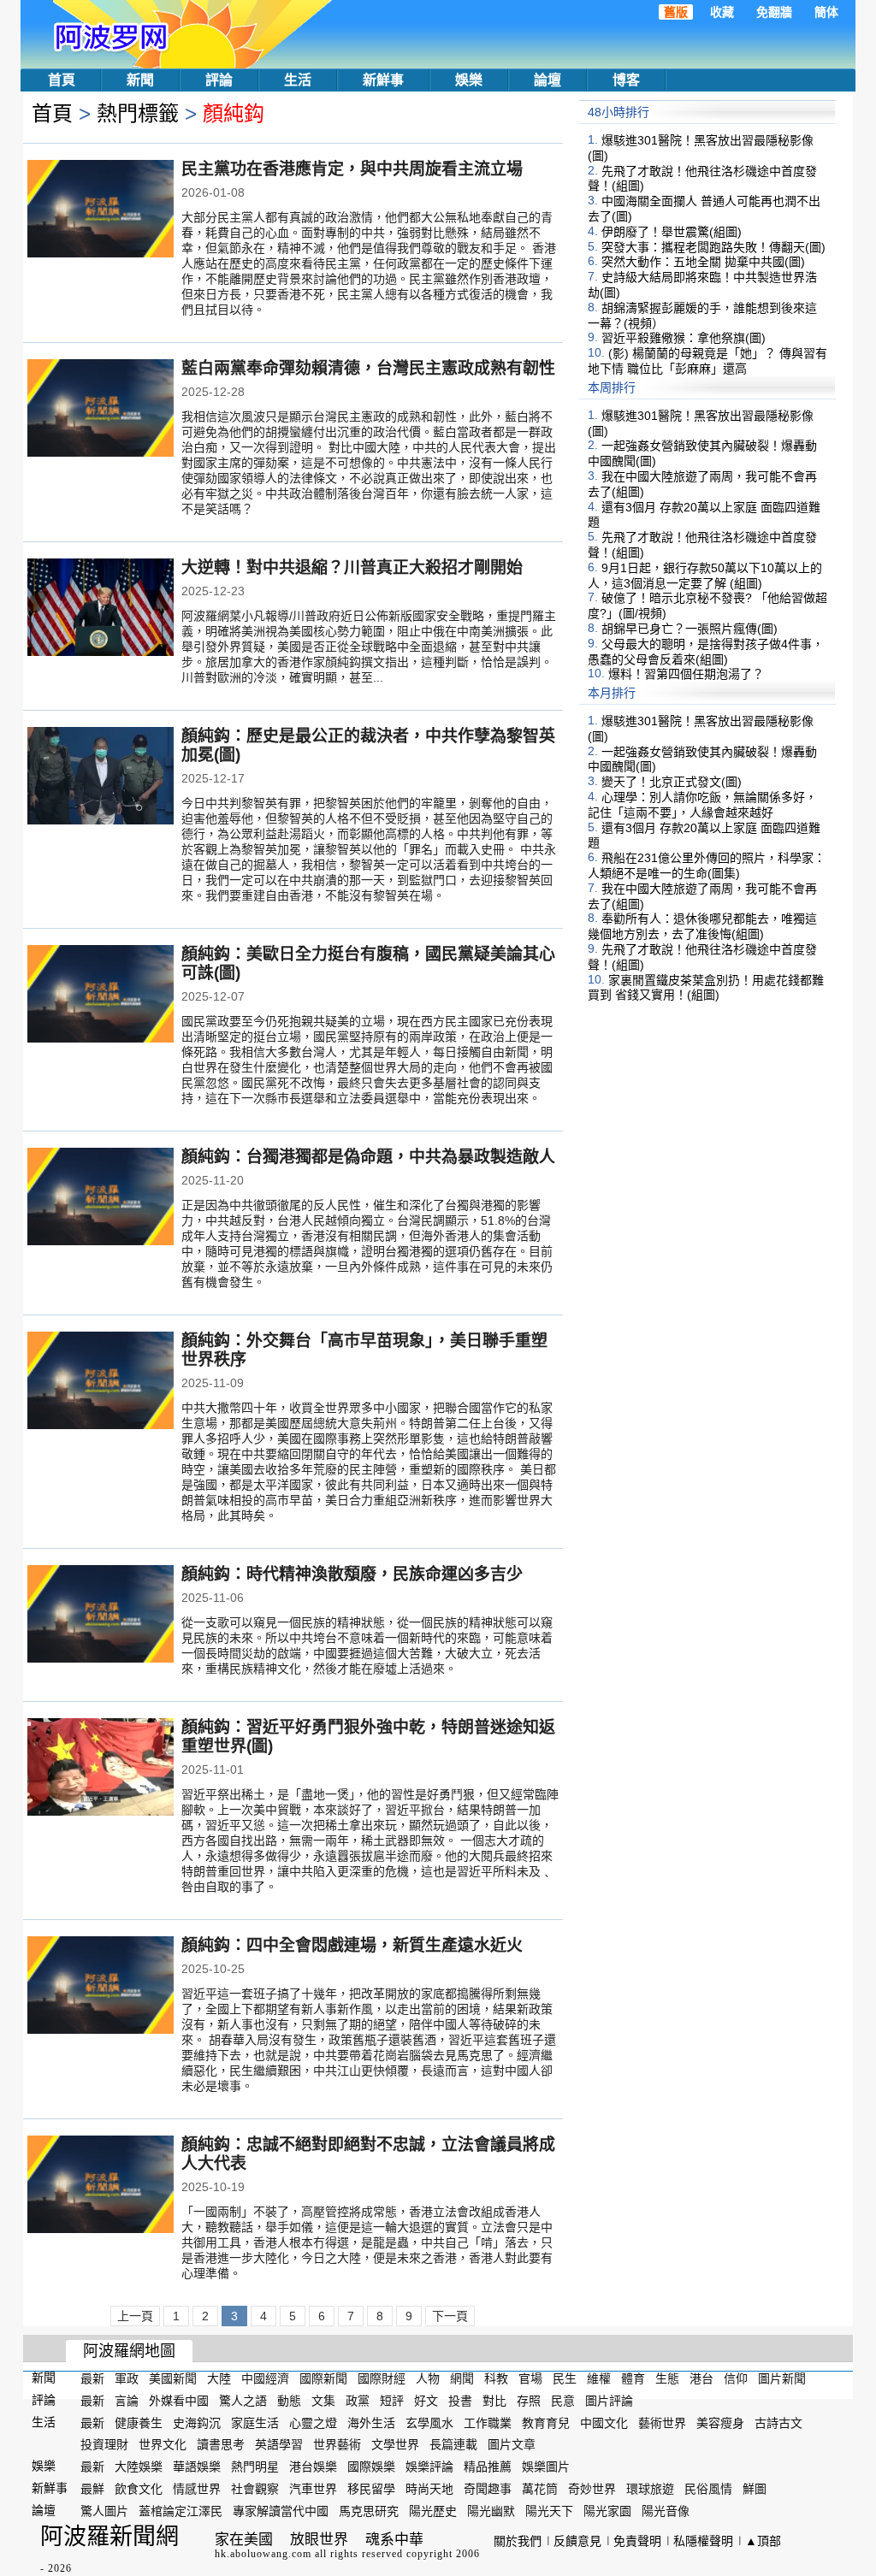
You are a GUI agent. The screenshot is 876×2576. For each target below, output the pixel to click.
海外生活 (371, 2422)
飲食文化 (139, 2489)
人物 (428, 2378)
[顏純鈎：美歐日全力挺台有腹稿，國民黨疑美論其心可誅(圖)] (101, 996)
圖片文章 (512, 2444)
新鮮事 (383, 80)
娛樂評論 (429, 2467)
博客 (626, 80)
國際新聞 (323, 2378)
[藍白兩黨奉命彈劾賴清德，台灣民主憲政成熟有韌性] (101, 410)
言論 (127, 2401)
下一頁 (450, 2316)
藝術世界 (662, 2422)
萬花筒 (540, 2489)
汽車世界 (313, 2489)
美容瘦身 (720, 2422)
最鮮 (92, 2489)
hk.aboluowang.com (263, 2554)
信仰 (736, 2378)
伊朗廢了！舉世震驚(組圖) (672, 232)
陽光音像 (666, 2511)
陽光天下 (549, 2511)
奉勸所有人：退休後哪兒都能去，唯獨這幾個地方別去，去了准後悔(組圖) (702, 926)
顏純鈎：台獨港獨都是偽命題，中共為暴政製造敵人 (368, 1157)
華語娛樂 (197, 2467)
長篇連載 (453, 2444)
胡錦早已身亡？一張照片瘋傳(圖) (690, 629)
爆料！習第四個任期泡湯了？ (686, 674)
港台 (701, 2378)
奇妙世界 (592, 2489)
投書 (460, 2401)
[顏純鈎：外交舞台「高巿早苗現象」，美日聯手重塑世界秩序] (101, 1382)
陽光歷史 (433, 2511)
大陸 (219, 2378)
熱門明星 (255, 2467)
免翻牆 (774, 12)
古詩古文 (778, 2422)
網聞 (462, 2378)
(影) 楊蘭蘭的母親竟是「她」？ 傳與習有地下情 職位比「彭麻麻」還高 (707, 361)
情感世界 (197, 2489)
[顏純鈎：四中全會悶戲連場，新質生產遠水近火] (101, 1987)
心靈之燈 (313, 2422)
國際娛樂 (371, 2467)
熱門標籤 (138, 113)
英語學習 (279, 2444)
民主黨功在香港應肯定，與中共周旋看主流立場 (352, 169)
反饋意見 (577, 2541)
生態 (667, 2378)
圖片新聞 (782, 2378)
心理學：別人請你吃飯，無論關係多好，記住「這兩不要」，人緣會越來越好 (702, 805)
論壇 (547, 80)
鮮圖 (755, 2489)
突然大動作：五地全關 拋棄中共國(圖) (703, 262)
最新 (92, 2378)
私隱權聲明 (703, 2541)
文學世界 (395, 2444)
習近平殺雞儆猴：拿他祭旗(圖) (684, 338)
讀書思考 (221, 2444)
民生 (565, 2378)
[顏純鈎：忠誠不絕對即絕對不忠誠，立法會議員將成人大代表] (101, 2186)
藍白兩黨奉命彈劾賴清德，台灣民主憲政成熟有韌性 (368, 368)
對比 (494, 2401)
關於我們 (518, 2541)
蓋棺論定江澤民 (181, 2511)
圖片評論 (609, 2401)
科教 (496, 2378)
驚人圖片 (104, 2511)
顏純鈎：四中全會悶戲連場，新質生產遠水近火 (352, 1945)
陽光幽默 (491, 2511)
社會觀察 (255, 2489)
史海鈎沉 (197, 2422)
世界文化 (163, 2444)
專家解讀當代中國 (281, 2511)
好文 (426, 2401)
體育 (633, 2378)
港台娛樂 (313, 2467)
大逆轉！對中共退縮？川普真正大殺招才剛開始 (352, 567)
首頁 (62, 80)
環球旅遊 (650, 2489)
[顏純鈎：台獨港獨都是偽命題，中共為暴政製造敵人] (101, 1198)
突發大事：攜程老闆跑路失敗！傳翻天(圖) (713, 246)
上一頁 (135, 2316)
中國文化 (604, 2422)
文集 (323, 2401)
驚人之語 (243, 2401)
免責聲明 (637, 2541)
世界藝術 (337, 2444)
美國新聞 (173, 2378)
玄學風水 (429, 2422)
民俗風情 (708, 2489)
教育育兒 (546, 2422)
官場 (530, 2378)
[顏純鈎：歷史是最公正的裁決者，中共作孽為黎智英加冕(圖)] (101, 777)
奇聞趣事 (488, 2489)
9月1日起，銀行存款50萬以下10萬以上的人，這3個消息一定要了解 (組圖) (705, 576)
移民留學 (371, 2489)
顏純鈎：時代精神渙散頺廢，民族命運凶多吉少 (352, 1574)
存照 (529, 2401)
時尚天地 (429, 2489)
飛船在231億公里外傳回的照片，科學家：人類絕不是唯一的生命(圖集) (707, 866)
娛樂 (469, 80)
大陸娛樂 (139, 2467)
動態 (289, 2401)
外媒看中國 (179, 2401)
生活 (298, 80)
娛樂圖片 (546, 2467)
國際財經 (382, 2378)
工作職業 (488, 2422)
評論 (219, 80)
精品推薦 (488, 2467)
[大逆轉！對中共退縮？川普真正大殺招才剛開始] (101, 609)
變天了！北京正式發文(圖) (672, 782)
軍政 (127, 2378)
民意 (563, 2401)
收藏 (722, 12)
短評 (392, 2401)
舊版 (676, 12)
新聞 (140, 80)
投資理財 (104, 2444)
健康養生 (139, 2422)
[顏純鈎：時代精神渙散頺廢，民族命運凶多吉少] (101, 1616)
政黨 (358, 2401)
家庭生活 (255, 2422)
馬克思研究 (369, 2511)
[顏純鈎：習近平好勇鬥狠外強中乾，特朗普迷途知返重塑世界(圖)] (101, 1769)
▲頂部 (763, 2541)
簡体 (826, 12)
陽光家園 (607, 2511)
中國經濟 (265, 2378)
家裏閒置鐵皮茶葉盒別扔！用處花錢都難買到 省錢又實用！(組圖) (706, 987)
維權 (599, 2378)
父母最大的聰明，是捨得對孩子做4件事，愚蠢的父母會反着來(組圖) (706, 652)
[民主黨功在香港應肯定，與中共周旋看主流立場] (101, 210)
